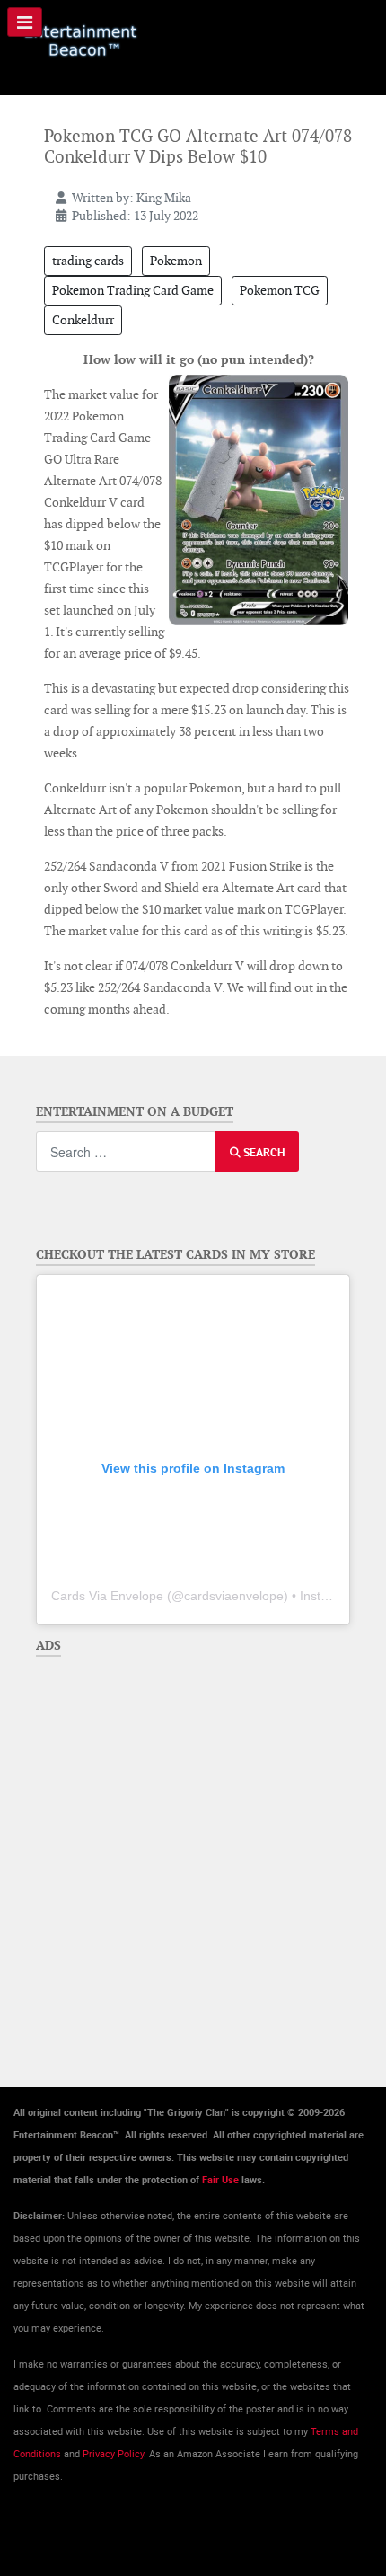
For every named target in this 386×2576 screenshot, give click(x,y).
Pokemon (176, 261)
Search (263, 1152)
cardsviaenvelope (234, 1596)
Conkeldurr (83, 320)
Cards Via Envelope (107, 1596)
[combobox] (126, 1151)
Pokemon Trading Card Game (133, 290)
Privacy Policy (113, 2454)
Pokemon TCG (280, 290)
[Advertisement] (193, 1858)
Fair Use (220, 2180)
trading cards (88, 261)
